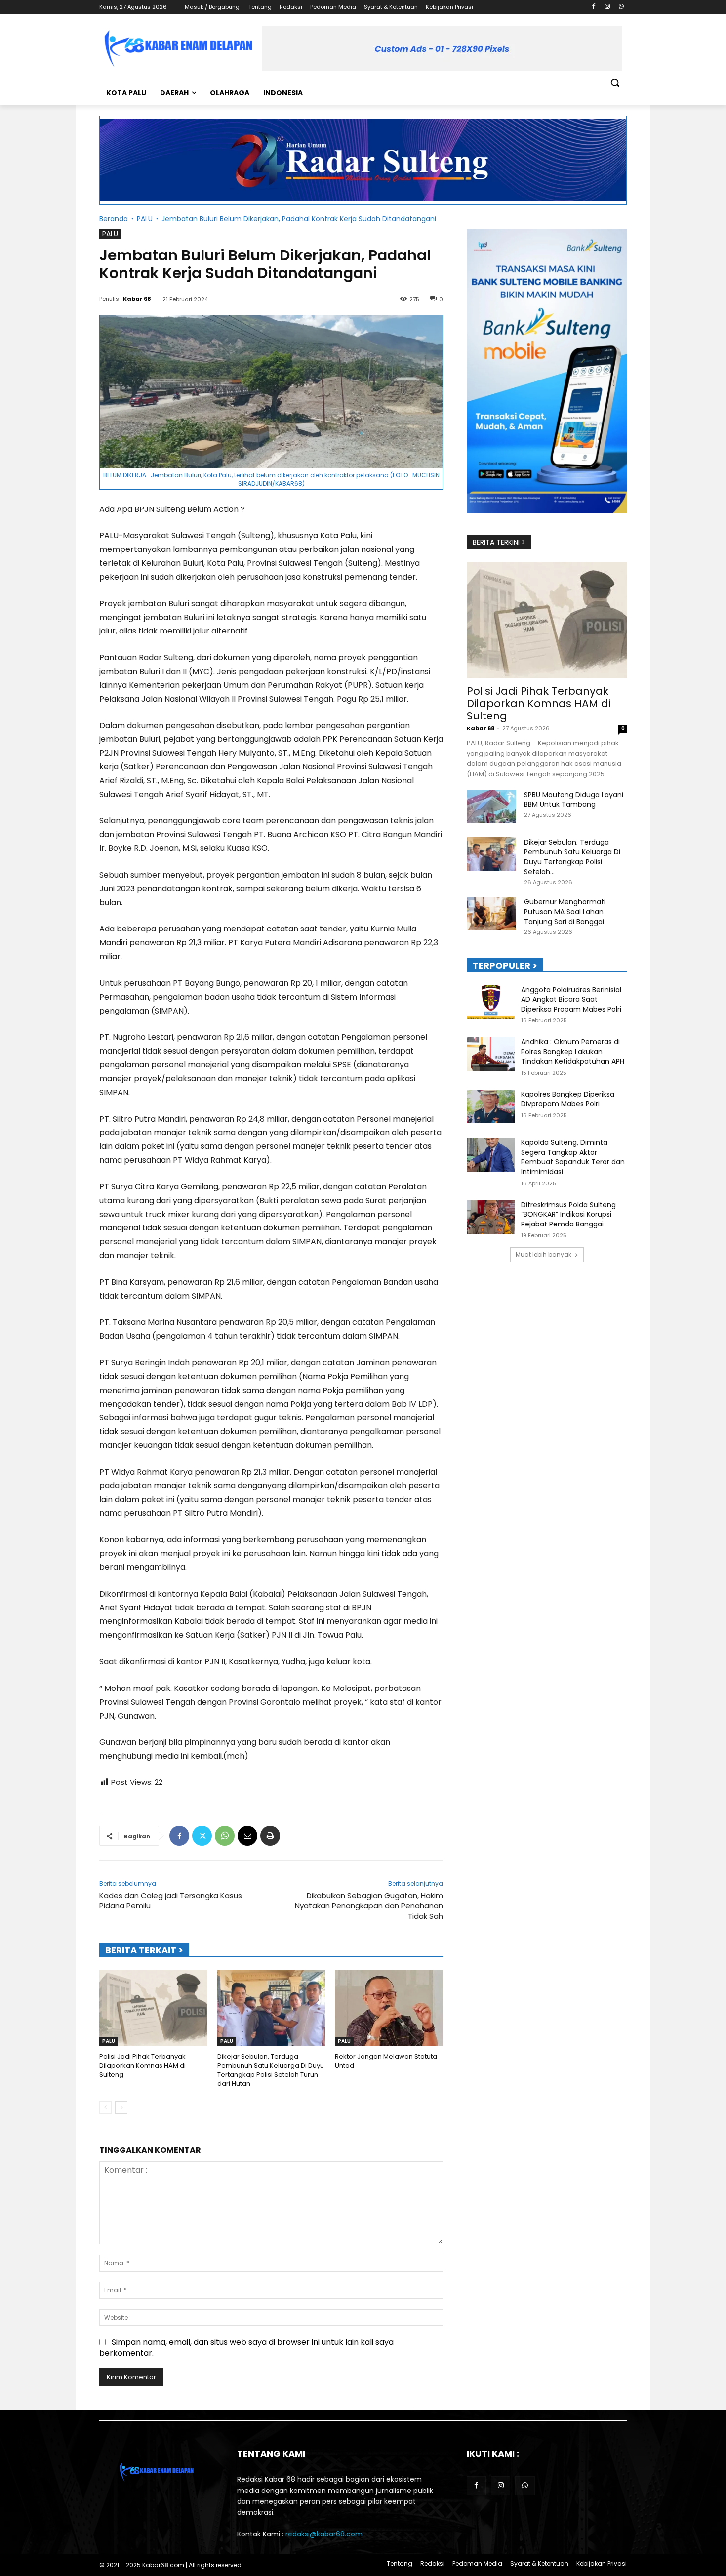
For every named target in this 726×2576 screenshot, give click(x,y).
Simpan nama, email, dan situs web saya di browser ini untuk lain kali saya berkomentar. (246, 2347)
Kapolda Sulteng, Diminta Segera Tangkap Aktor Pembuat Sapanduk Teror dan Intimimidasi (573, 1157)
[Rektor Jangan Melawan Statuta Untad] (389, 2008)
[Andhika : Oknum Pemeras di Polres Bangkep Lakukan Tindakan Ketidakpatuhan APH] (491, 1054)
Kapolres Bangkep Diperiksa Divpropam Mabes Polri (568, 1099)
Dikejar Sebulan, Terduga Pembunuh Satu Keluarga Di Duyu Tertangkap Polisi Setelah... (572, 857)
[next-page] (121, 2108)
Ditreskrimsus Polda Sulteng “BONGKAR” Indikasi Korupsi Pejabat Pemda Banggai (568, 1214)
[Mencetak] (270, 1836)
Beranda (114, 219)
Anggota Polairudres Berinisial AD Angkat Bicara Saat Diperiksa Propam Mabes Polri (571, 999)
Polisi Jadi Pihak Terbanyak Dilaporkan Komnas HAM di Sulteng (142, 2065)
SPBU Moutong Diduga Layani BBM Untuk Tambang (574, 800)
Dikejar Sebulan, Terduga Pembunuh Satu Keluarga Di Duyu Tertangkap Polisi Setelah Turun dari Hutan (271, 2070)
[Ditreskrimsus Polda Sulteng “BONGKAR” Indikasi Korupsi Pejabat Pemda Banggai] (491, 1217)
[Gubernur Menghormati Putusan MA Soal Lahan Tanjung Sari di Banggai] (491, 914)
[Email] (247, 1836)
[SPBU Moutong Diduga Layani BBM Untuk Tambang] (491, 807)
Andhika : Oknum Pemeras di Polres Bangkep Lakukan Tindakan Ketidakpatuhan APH (573, 1051)
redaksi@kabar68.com (324, 2534)
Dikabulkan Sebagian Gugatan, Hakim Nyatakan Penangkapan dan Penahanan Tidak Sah (369, 1906)
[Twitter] (202, 1836)
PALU (145, 219)
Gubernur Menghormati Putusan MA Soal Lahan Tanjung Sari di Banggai (565, 912)
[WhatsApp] (621, 7)
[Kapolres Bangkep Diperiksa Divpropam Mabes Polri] (491, 1106)
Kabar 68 (137, 299)
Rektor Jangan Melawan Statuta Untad (386, 2061)
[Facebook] (594, 7)
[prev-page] (105, 2108)
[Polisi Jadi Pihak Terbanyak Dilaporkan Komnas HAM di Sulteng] (153, 2008)
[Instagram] (607, 7)
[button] (615, 83)
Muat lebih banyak (544, 1254)
